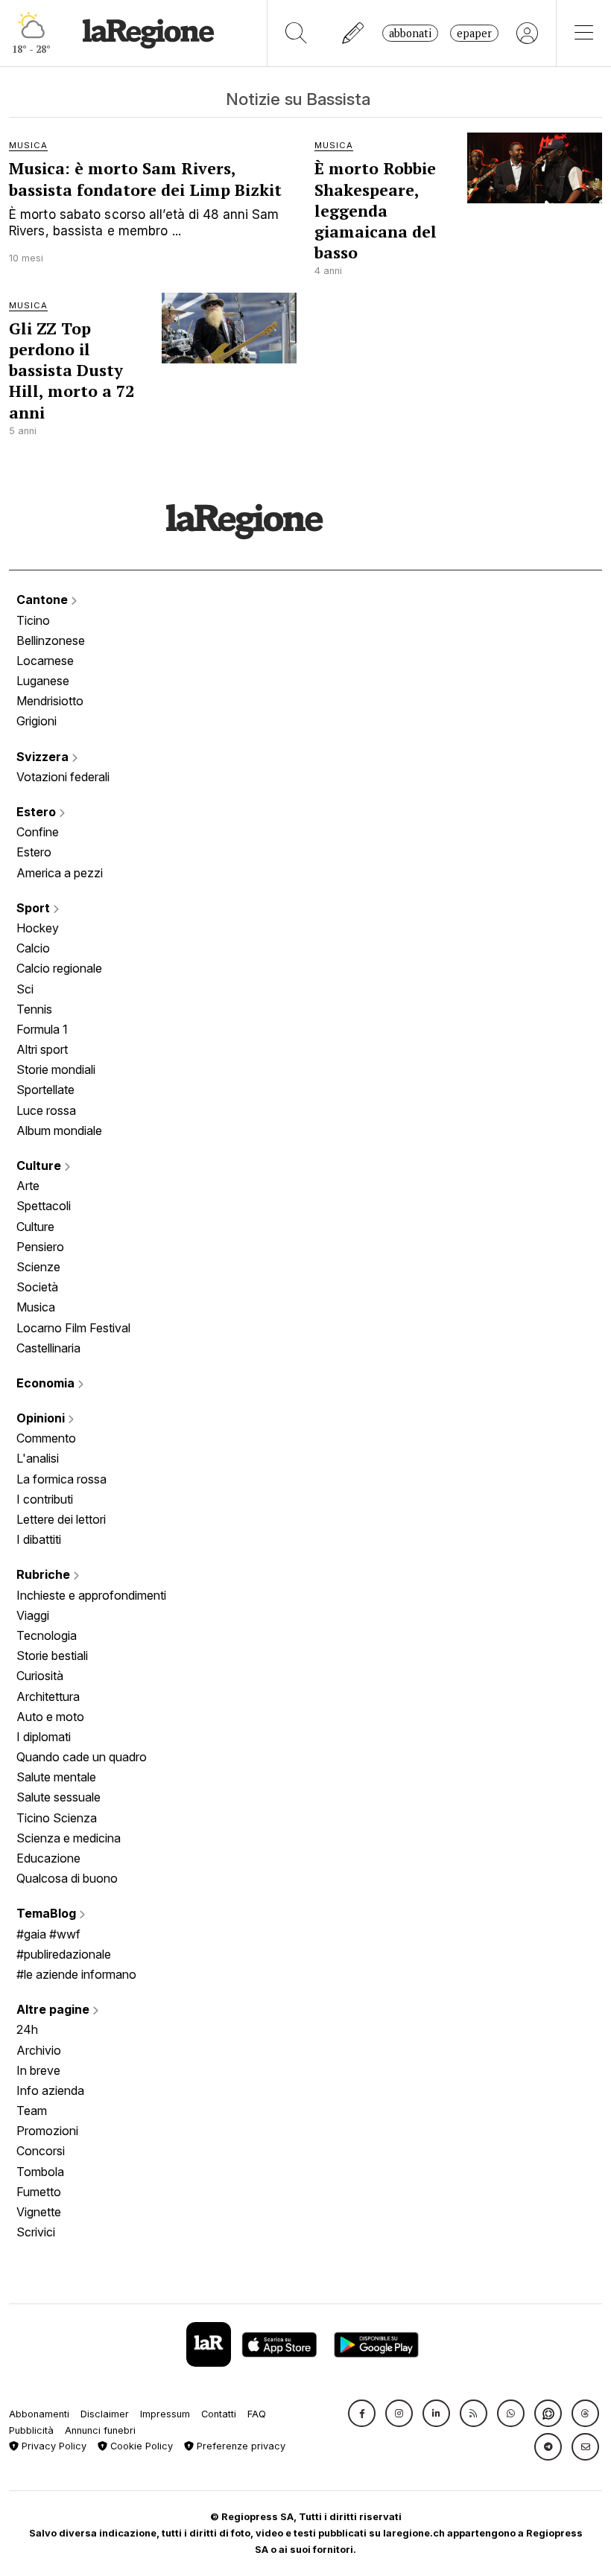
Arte (28, 1186)
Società (37, 1287)
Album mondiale (59, 1130)
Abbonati (410, 33)
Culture (40, 1165)
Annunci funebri (100, 2430)
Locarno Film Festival (73, 1328)
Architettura (48, 1696)
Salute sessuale (58, 1797)
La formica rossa (61, 1479)
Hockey (38, 928)
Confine (38, 832)
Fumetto (39, 2192)
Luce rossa (46, 1110)
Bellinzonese (51, 640)
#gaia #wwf (48, 1934)
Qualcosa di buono (67, 1878)
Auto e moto (50, 1717)
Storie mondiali (56, 1069)
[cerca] (296, 33)
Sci (25, 989)
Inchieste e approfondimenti (91, 1595)
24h (27, 2029)
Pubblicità (31, 2430)
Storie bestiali (52, 1656)
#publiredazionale (64, 1954)
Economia (47, 1383)
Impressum (165, 2414)
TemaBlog (48, 1913)
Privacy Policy (53, 2446)
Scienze (38, 1267)
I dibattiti (39, 1539)
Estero (38, 812)
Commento (46, 1438)
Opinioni (42, 1418)
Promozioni (47, 2131)
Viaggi (33, 1615)
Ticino (33, 620)
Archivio (39, 2050)
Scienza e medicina (69, 1838)
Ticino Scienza (57, 1818)
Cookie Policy (140, 2446)
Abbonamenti (39, 2414)
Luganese (43, 681)
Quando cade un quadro (82, 1757)
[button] (362, 2413)
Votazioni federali (63, 777)
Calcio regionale (59, 968)
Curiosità (40, 1676)
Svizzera (44, 757)
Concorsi (41, 2151)
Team (32, 2111)
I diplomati (44, 1737)
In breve (38, 2070)
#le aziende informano (76, 1974)
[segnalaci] (354, 33)
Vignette (39, 2212)
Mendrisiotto (50, 701)
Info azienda (50, 2090)
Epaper (474, 33)
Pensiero (40, 1247)
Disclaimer (105, 2414)
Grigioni (37, 721)
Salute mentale (56, 1777)
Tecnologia (47, 1635)
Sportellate (45, 1090)
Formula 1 (42, 1029)
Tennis (34, 1009)
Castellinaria (48, 1348)
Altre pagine (54, 2009)
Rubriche (45, 1574)
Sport (35, 908)
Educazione (48, 1858)
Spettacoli (44, 1206)
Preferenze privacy (240, 2446)
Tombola (40, 2172)
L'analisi (38, 1458)
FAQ (257, 2414)
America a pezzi (60, 873)
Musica (36, 1307)
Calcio (33, 948)
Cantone (44, 600)
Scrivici (36, 2232)
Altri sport (42, 1049)
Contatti (219, 2414)
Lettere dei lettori (61, 1519)
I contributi (45, 1499)
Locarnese (45, 661)
